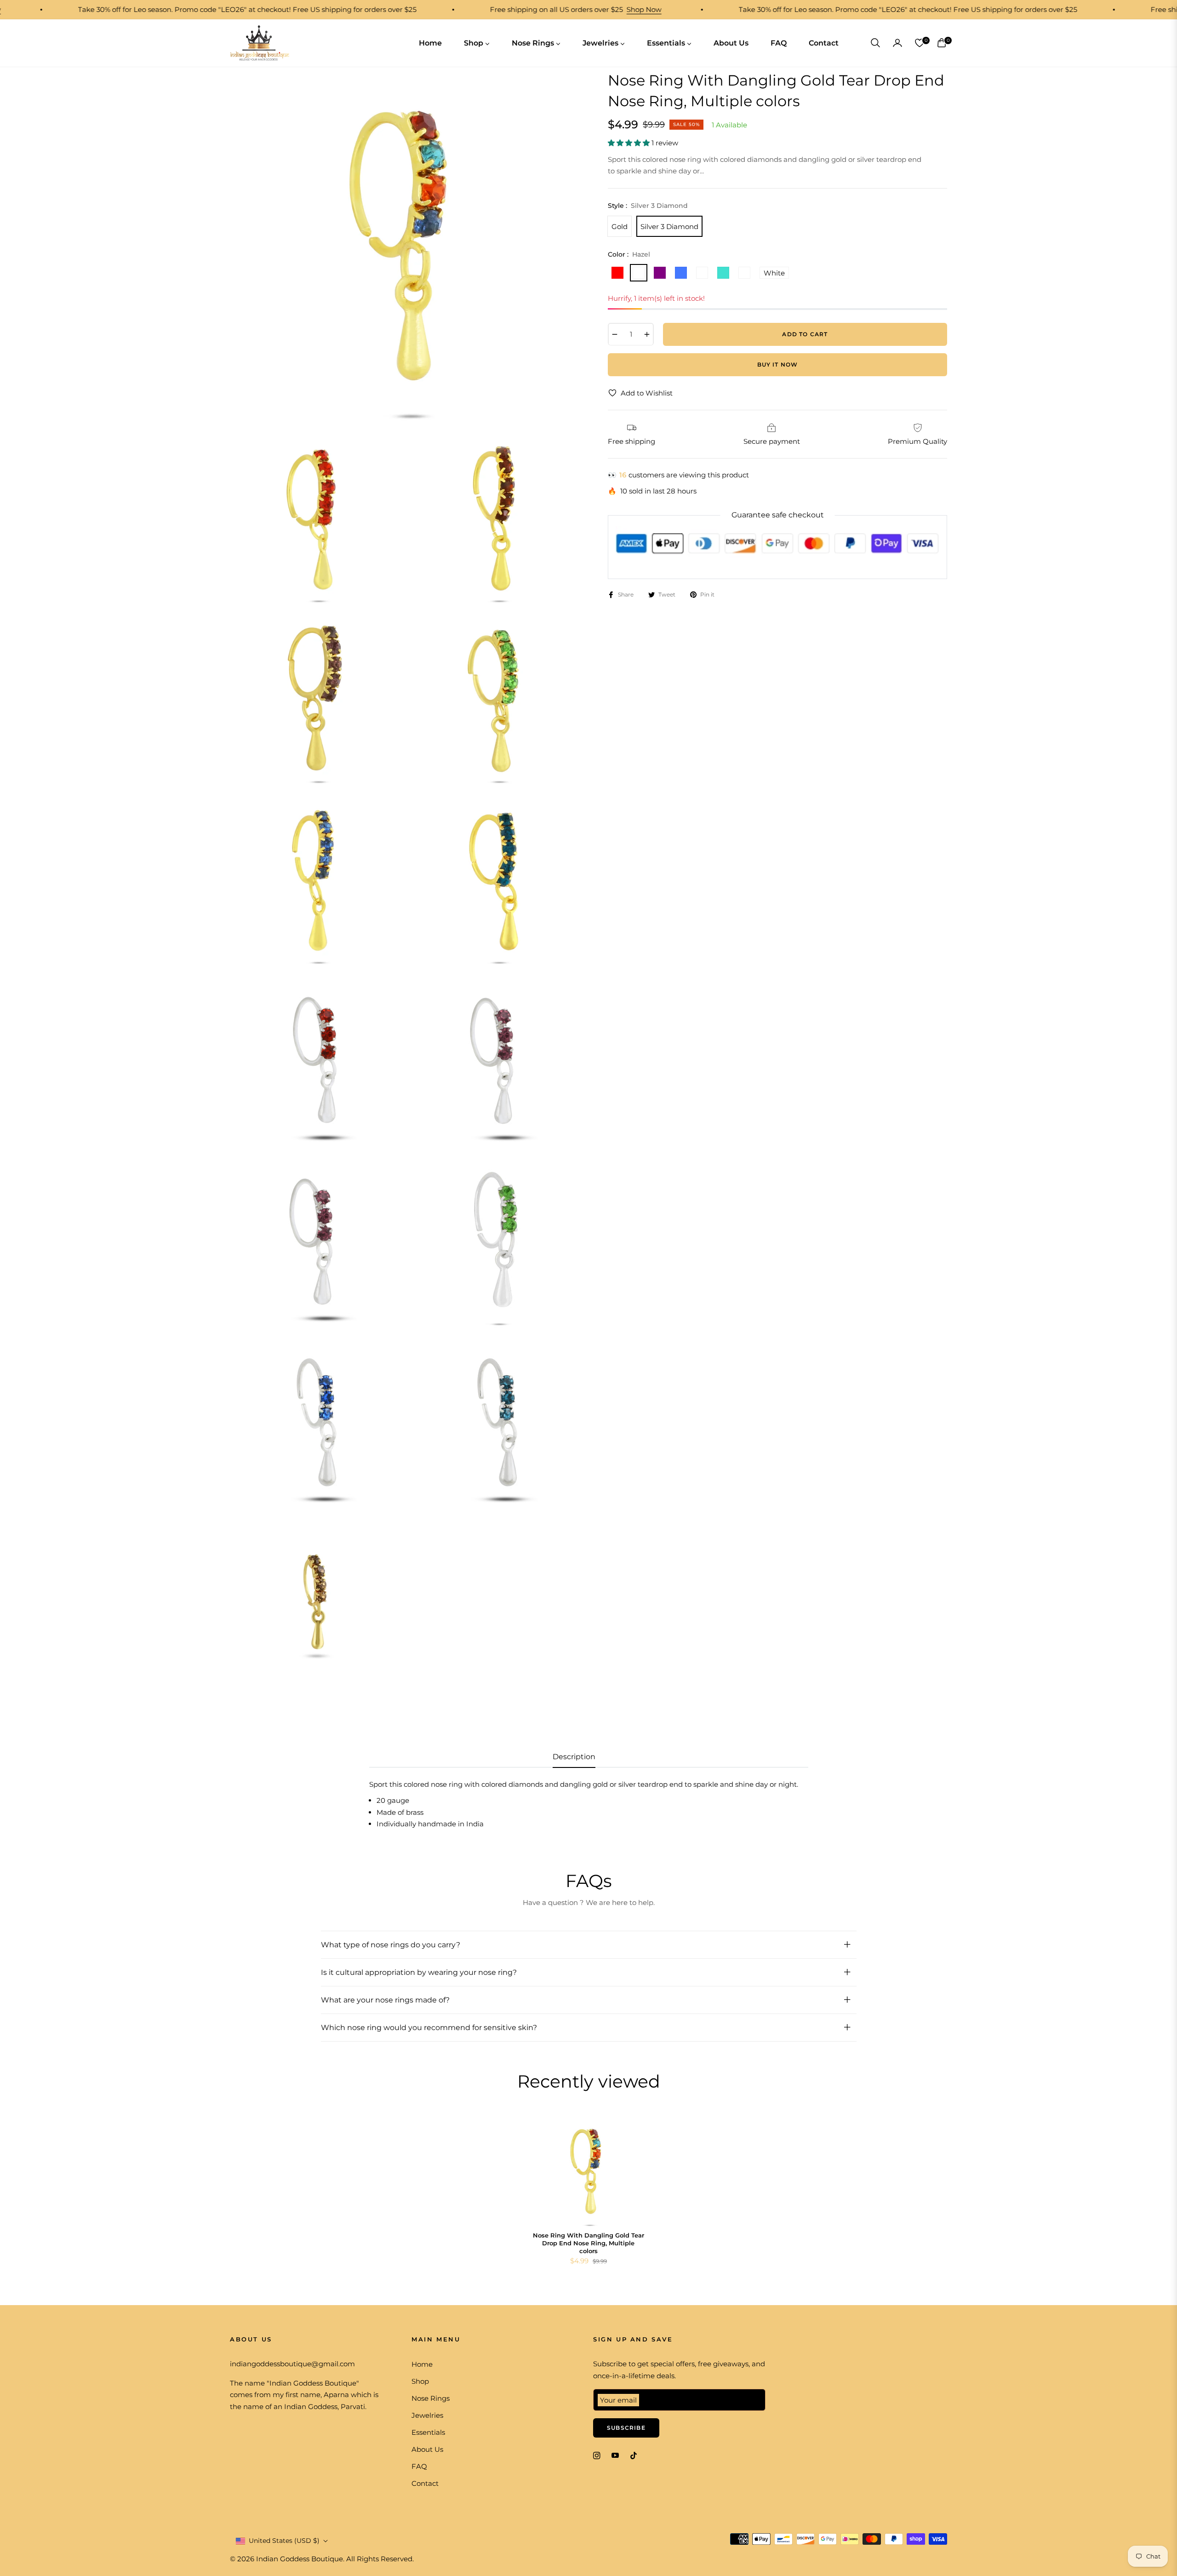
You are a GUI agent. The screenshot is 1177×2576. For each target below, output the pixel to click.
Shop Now (583, 9)
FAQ (419, 2466)
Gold (620, 226)
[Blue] (681, 273)
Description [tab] (574, 1757)
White (774, 273)
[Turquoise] (723, 273)
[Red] (617, 273)
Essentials (428, 2432)
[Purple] (660, 273)
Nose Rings (431, 2398)
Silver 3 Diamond (669, 226)
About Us (427, 2449)
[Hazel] (639, 273)
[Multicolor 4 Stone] (744, 273)
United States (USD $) (284, 2541)
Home (422, 2364)
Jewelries (427, 2415)
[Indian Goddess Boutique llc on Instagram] (597, 2455)
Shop (420, 2381)
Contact (425, 2483)
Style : (648, 205)
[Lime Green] (702, 273)
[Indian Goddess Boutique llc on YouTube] (615, 2455)
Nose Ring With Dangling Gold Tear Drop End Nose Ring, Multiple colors (588, 2243)
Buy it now (778, 364)
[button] (875, 43)
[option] (407, 247)
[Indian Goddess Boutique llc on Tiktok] (636, 2455)
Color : (629, 254)
